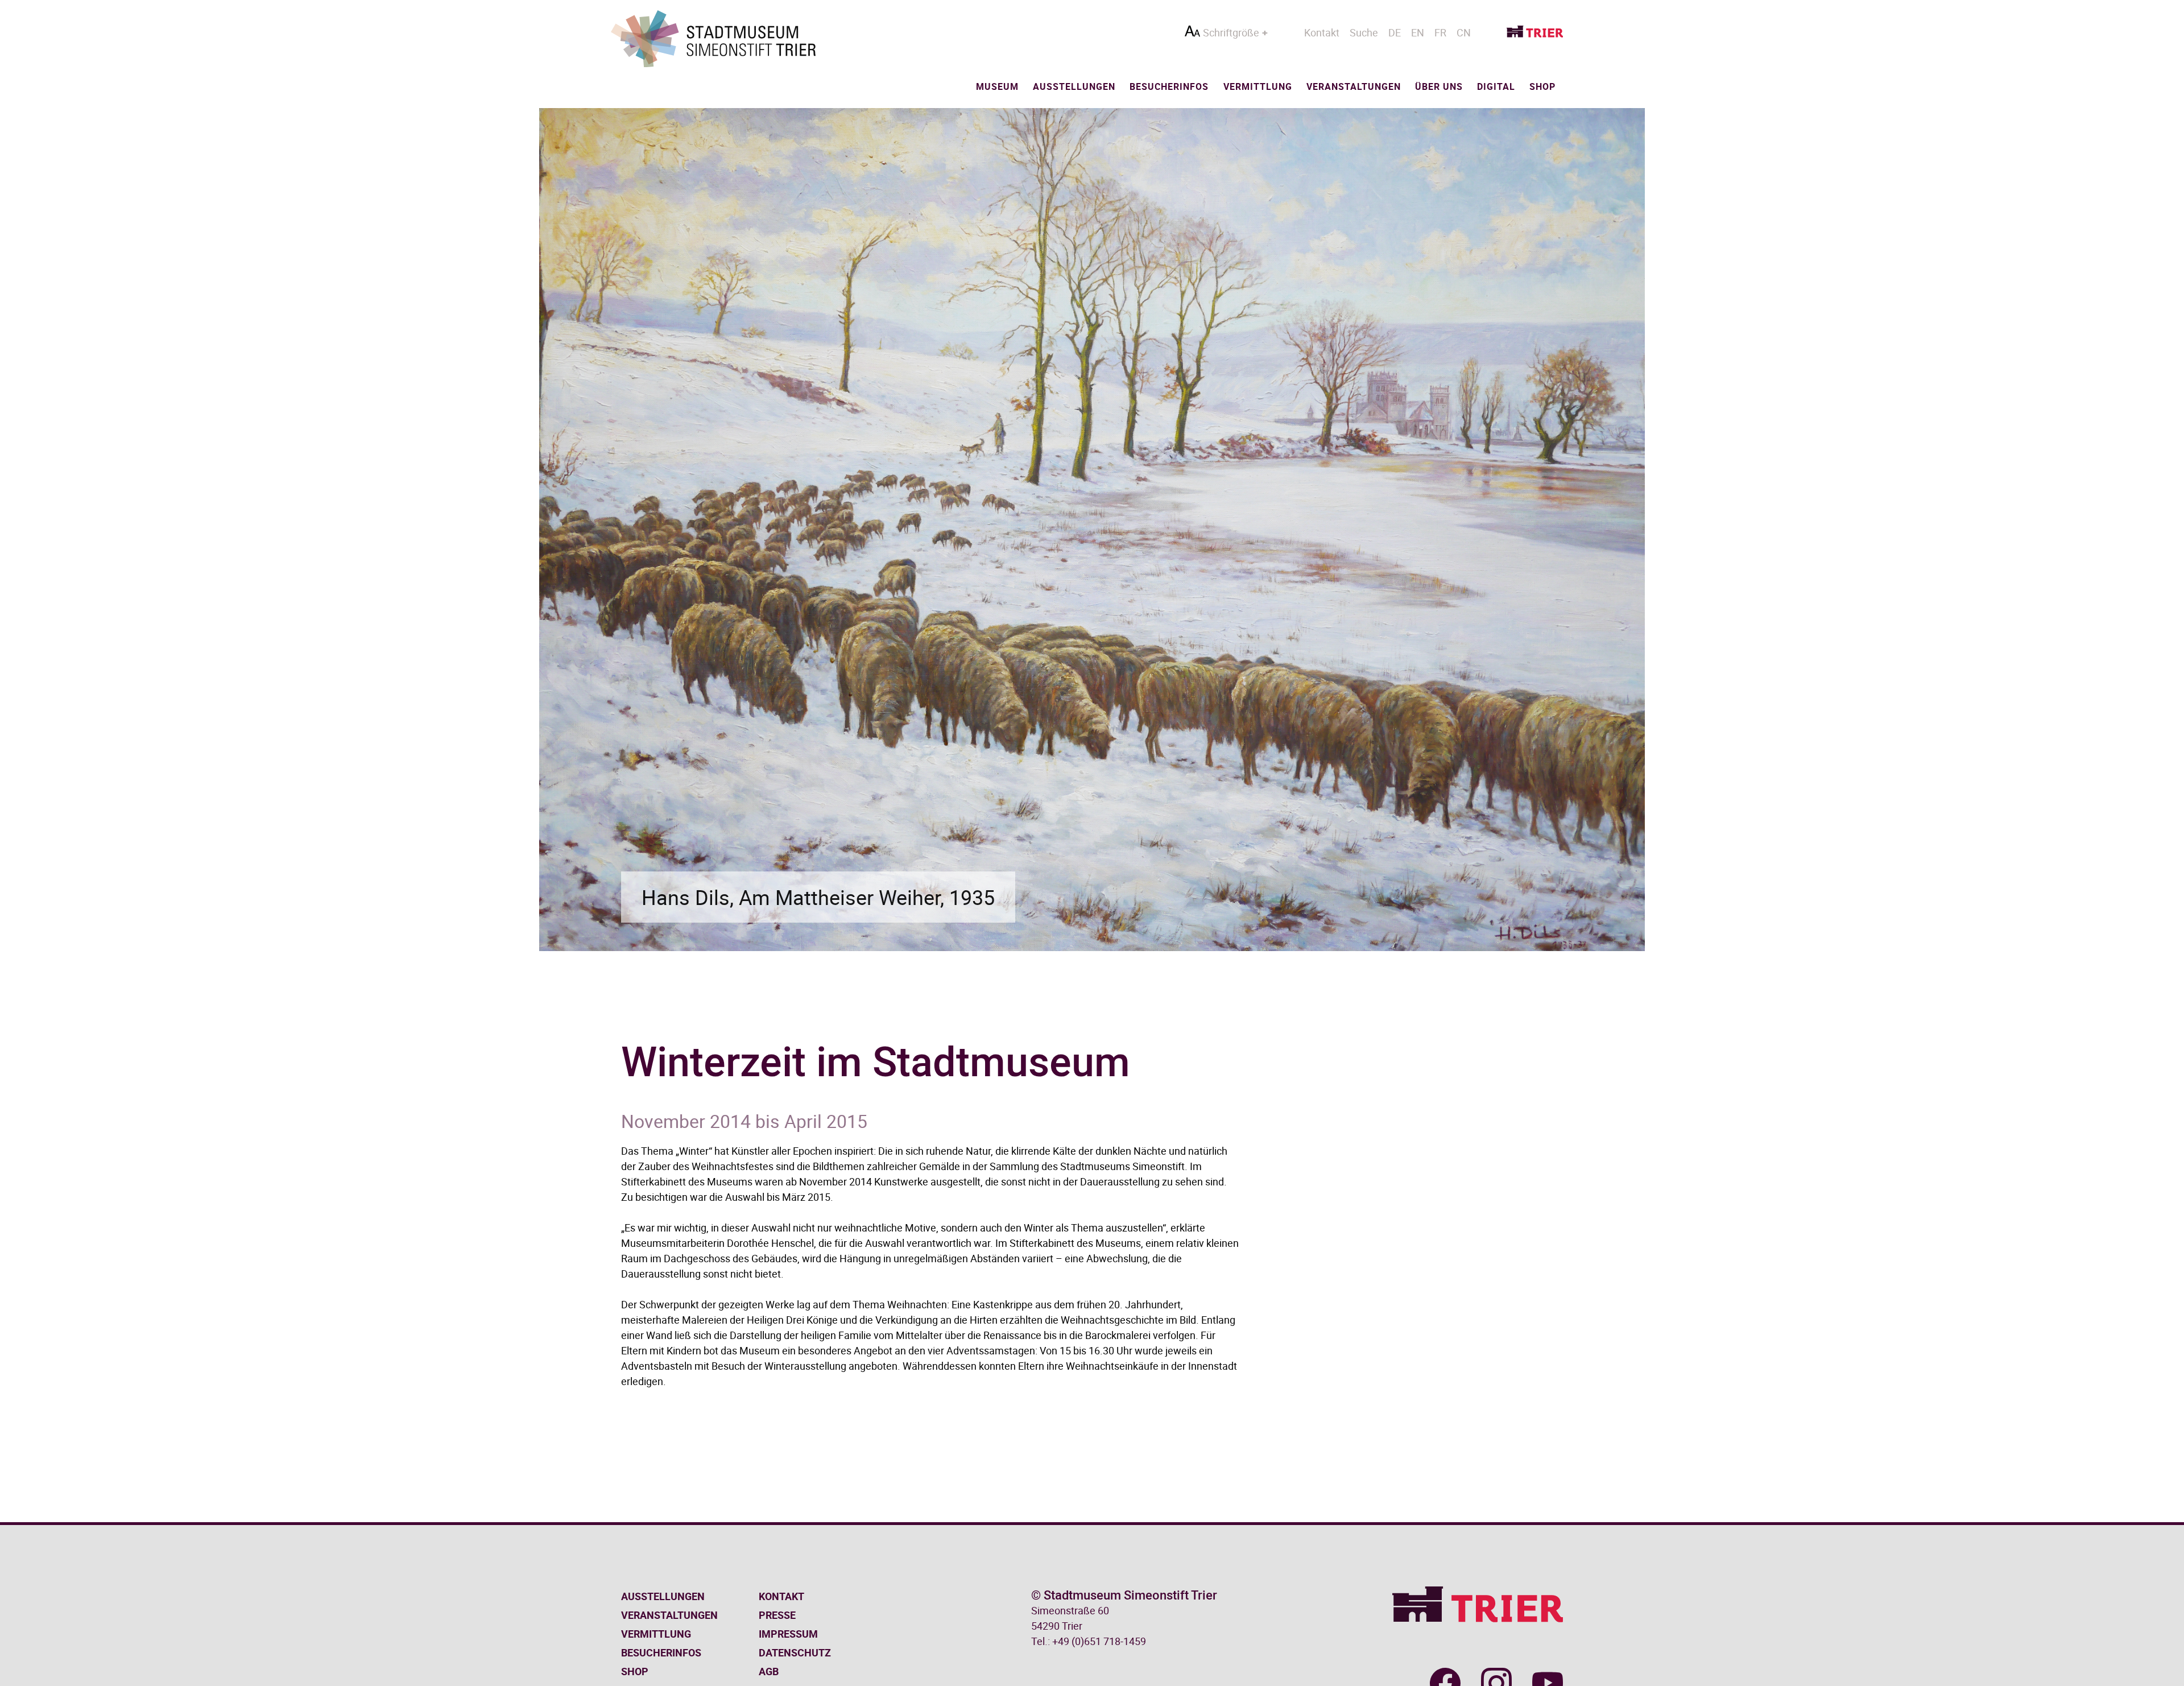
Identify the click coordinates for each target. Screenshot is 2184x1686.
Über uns (1439, 86)
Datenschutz (795, 1652)
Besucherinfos (1169, 86)
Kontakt (1322, 32)
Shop (1542, 86)
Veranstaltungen (1354, 86)
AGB (769, 1671)
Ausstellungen (1074, 86)
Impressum (788, 1634)
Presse (777, 1615)
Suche (1364, 32)
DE (1395, 32)
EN (1418, 32)
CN (1464, 32)
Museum (997, 86)
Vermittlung (1258, 86)
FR (1440, 32)
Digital (1496, 86)
